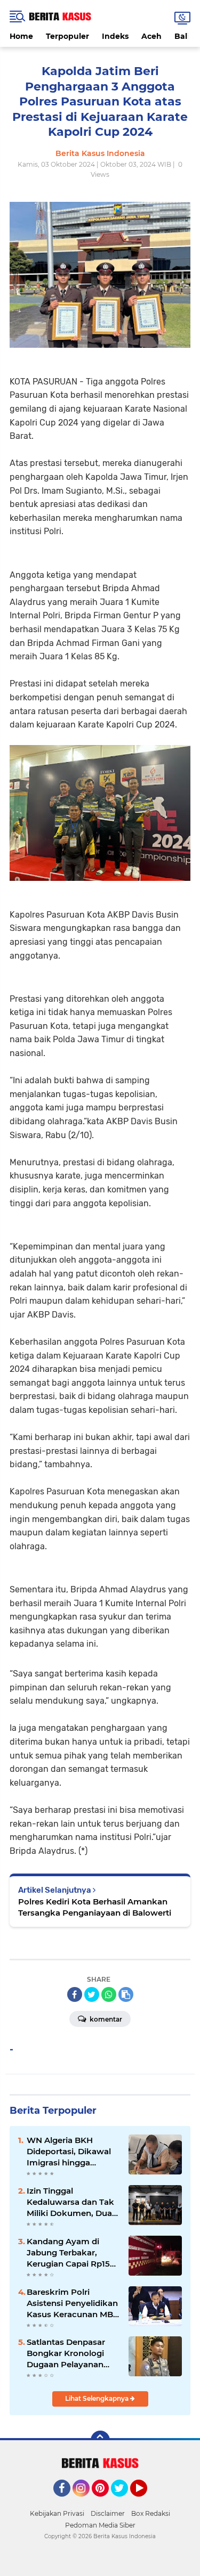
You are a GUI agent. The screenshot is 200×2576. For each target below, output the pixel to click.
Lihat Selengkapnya (98, 2398)
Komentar (105, 2019)
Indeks (115, 36)
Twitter (124, 2501)
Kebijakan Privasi (57, 2513)
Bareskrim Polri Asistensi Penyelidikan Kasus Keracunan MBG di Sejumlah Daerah (73, 2303)
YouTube (146, 2501)
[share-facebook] (75, 1994)
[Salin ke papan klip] (126, 1994)
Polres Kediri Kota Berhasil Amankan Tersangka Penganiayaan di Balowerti (95, 1907)
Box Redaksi (151, 2513)
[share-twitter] (92, 1994)
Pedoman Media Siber (100, 2525)
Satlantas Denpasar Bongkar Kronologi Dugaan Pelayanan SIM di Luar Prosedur (69, 2353)
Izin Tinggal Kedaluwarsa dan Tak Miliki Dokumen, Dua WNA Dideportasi (70, 2202)
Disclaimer (108, 2513)
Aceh (151, 36)
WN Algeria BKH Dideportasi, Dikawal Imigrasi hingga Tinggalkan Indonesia (70, 2152)
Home (21, 36)
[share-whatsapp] (109, 1994)
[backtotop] (100, 2440)
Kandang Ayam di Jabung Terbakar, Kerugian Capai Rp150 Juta (71, 2253)
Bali (182, 36)
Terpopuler (67, 36)
